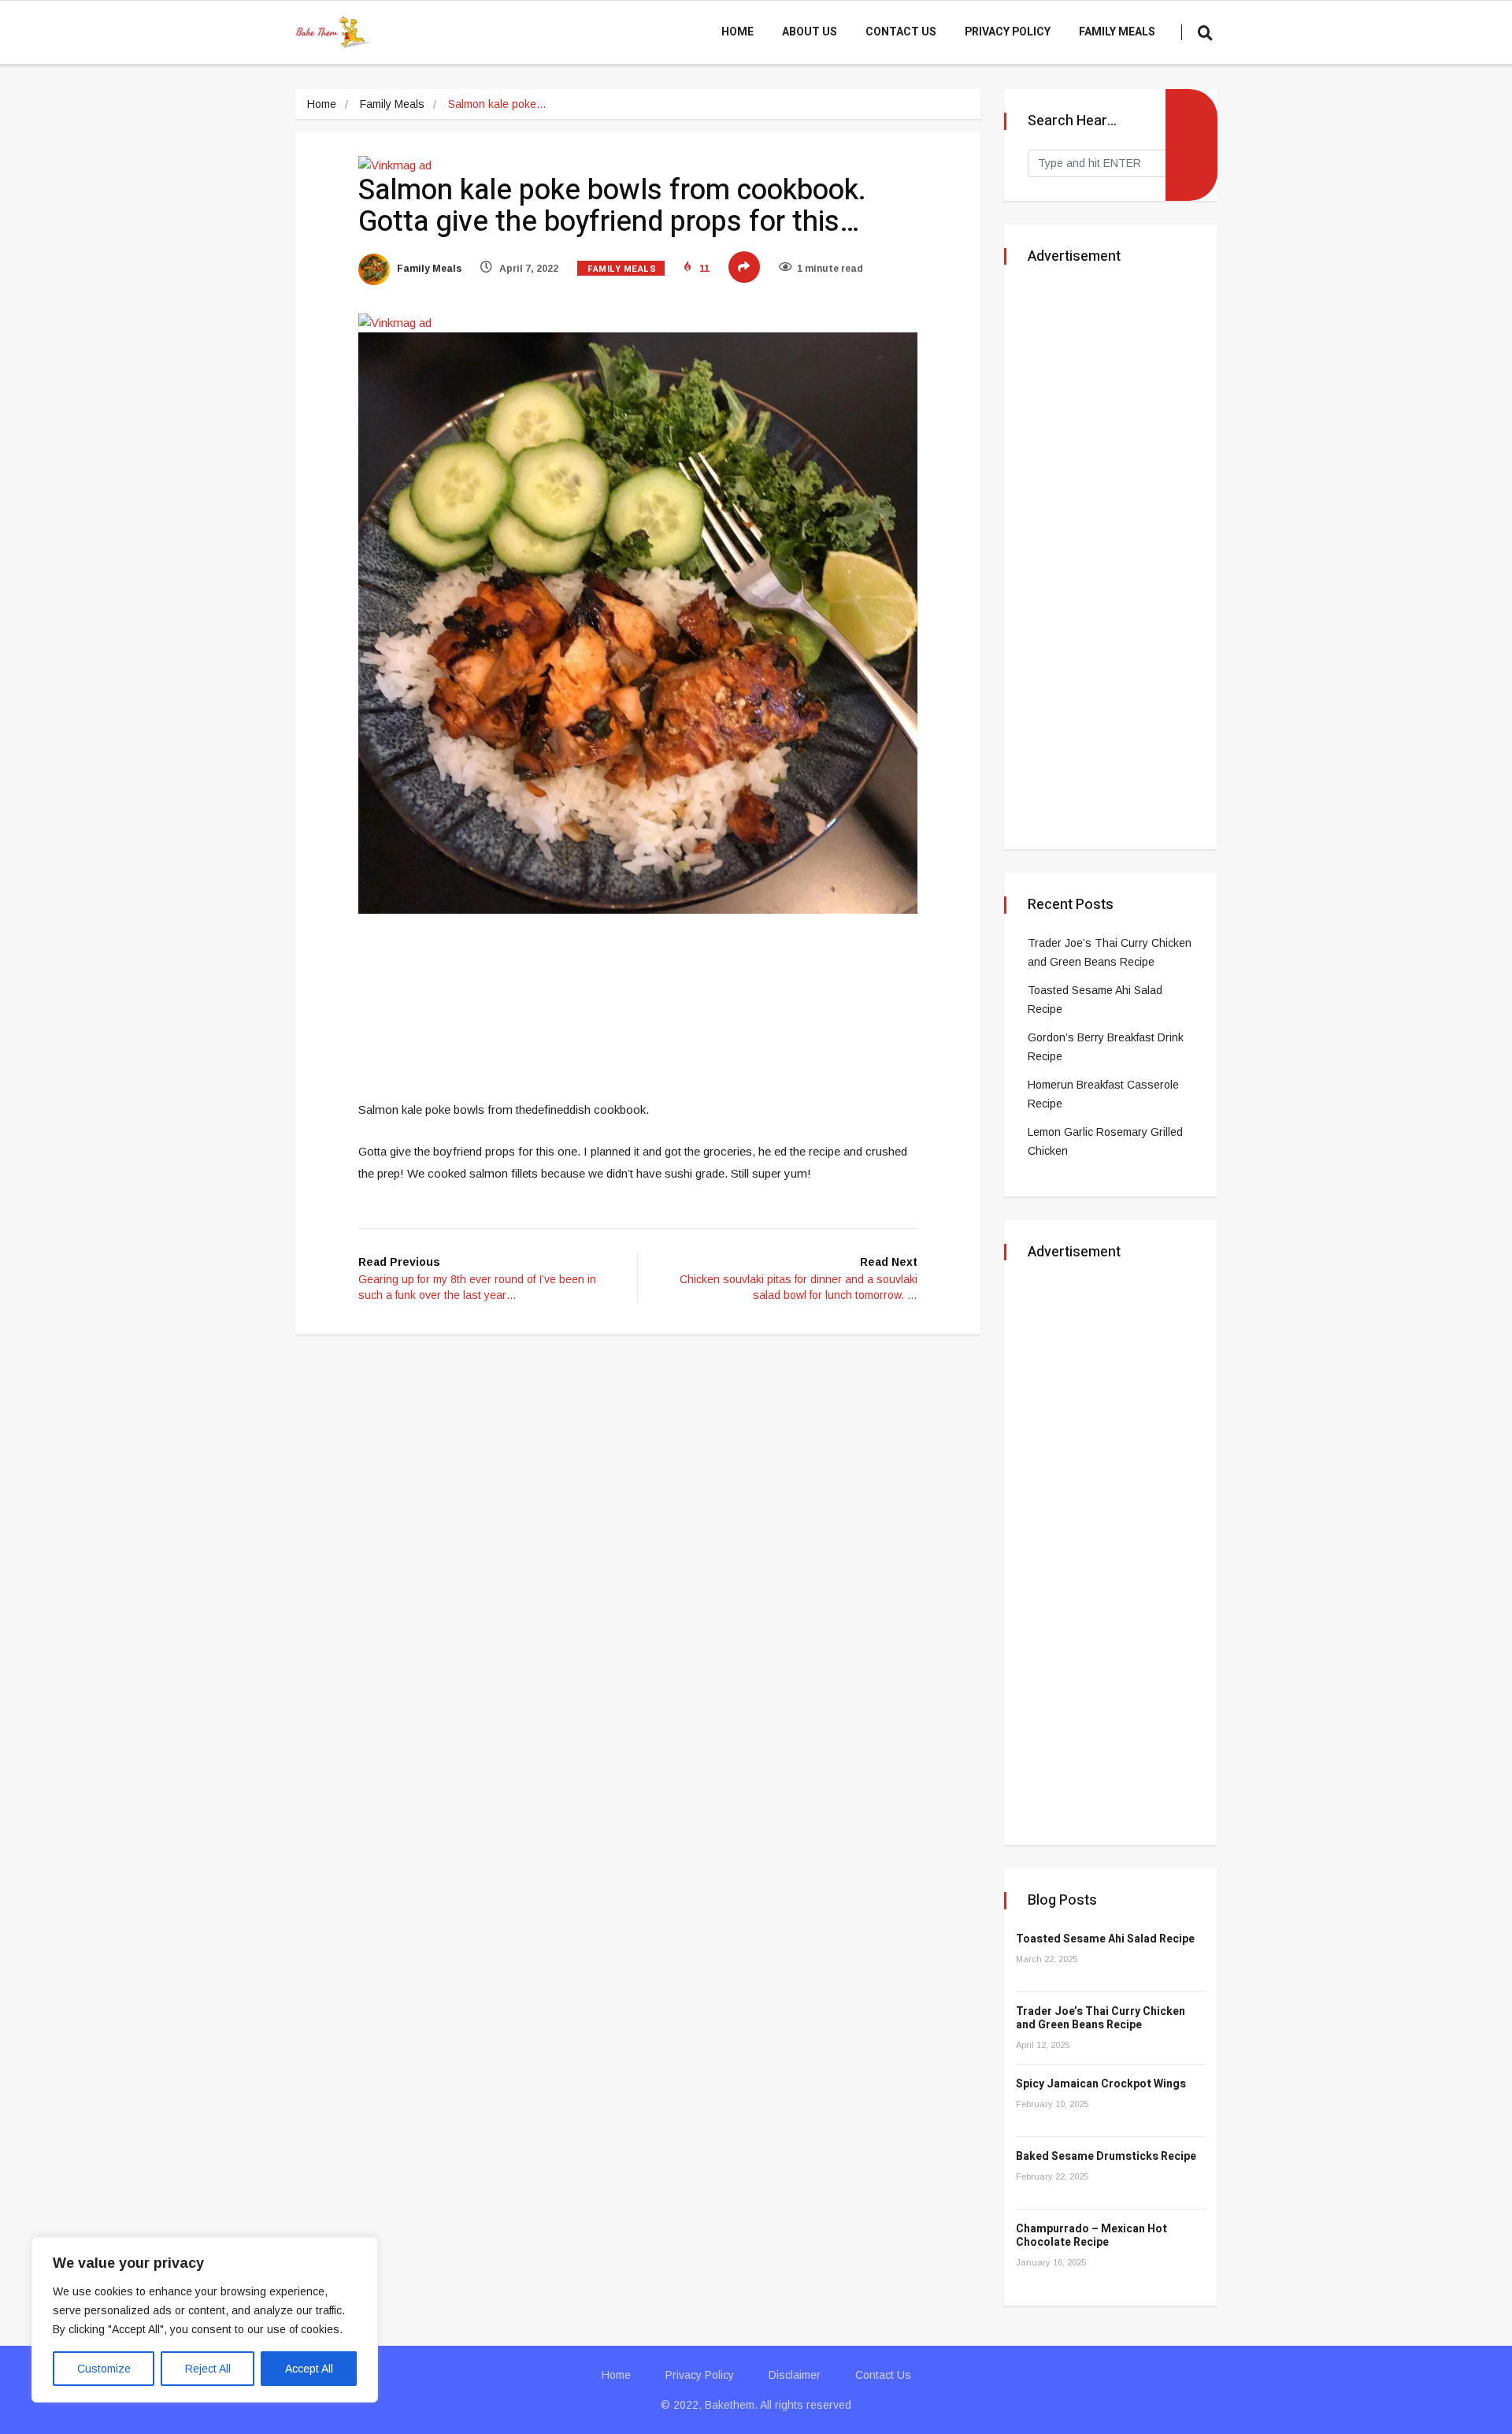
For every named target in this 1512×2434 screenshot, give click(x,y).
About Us (810, 32)
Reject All (208, 2369)
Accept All (309, 2369)
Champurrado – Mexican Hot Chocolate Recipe (1091, 2235)
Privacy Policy (1008, 32)
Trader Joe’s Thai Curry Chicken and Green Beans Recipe (1101, 2018)
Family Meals (1117, 32)
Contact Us (901, 32)
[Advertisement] (645, 969)
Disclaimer (795, 2375)
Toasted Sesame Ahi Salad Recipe (1105, 1939)
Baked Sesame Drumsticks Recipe (1106, 2156)
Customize (104, 2369)
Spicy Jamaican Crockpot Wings (1101, 2084)
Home (737, 32)
